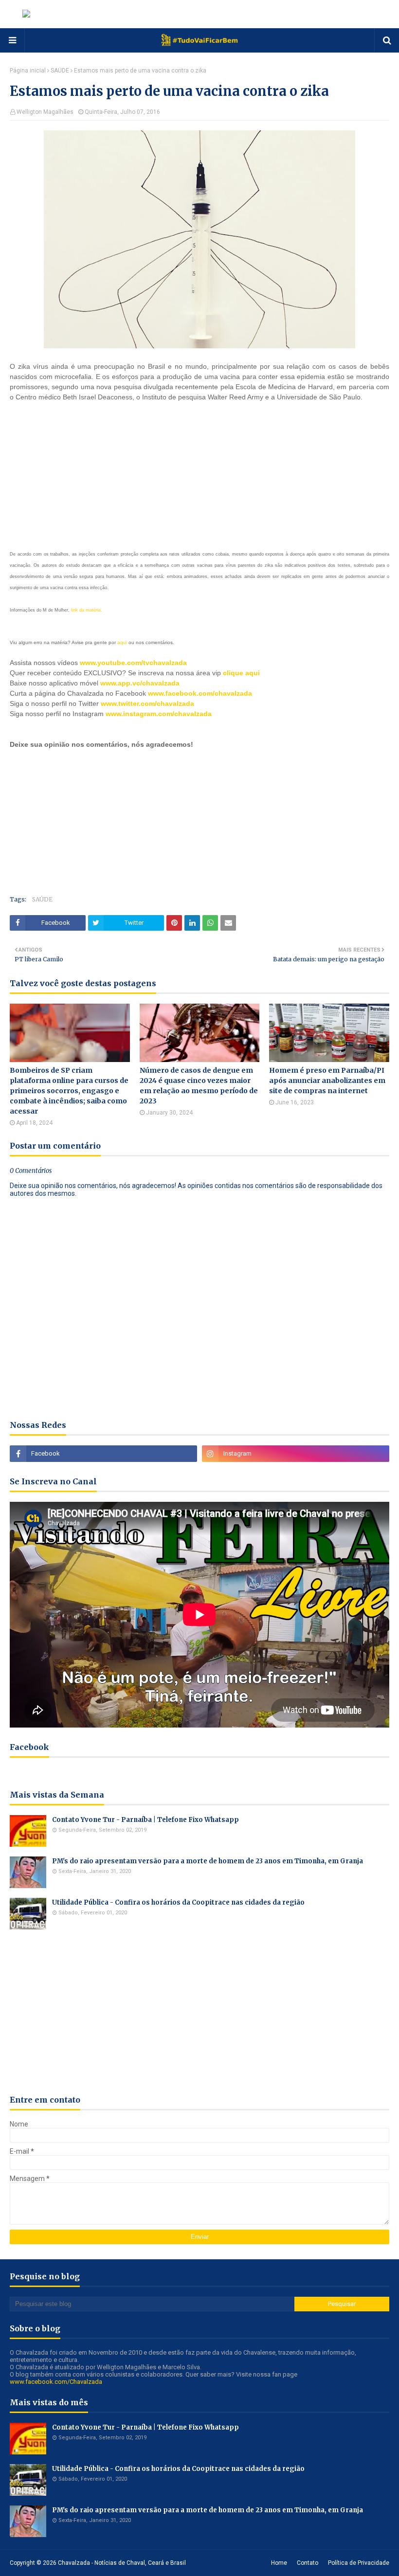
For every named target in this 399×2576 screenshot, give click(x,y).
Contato (308, 2563)
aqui (122, 642)
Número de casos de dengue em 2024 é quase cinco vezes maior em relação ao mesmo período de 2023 (199, 1086)
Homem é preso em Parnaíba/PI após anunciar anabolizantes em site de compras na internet (327, 1081)
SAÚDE (60, 71)
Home (279, 2563)
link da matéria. (87, 610)
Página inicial (28, 71)
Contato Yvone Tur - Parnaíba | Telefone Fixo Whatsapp (145, 1820)
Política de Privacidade (359, 2563)
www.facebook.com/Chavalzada (56, 2382)
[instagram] (296, 1454)
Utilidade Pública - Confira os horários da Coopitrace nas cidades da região (178, 1902)
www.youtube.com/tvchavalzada (133, 663)
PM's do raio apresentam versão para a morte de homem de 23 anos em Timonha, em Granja (208, 1861)
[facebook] (103, 1454)
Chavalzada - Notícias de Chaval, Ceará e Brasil (122, 2563)
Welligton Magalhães (45, 112)
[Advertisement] (83, 473)
